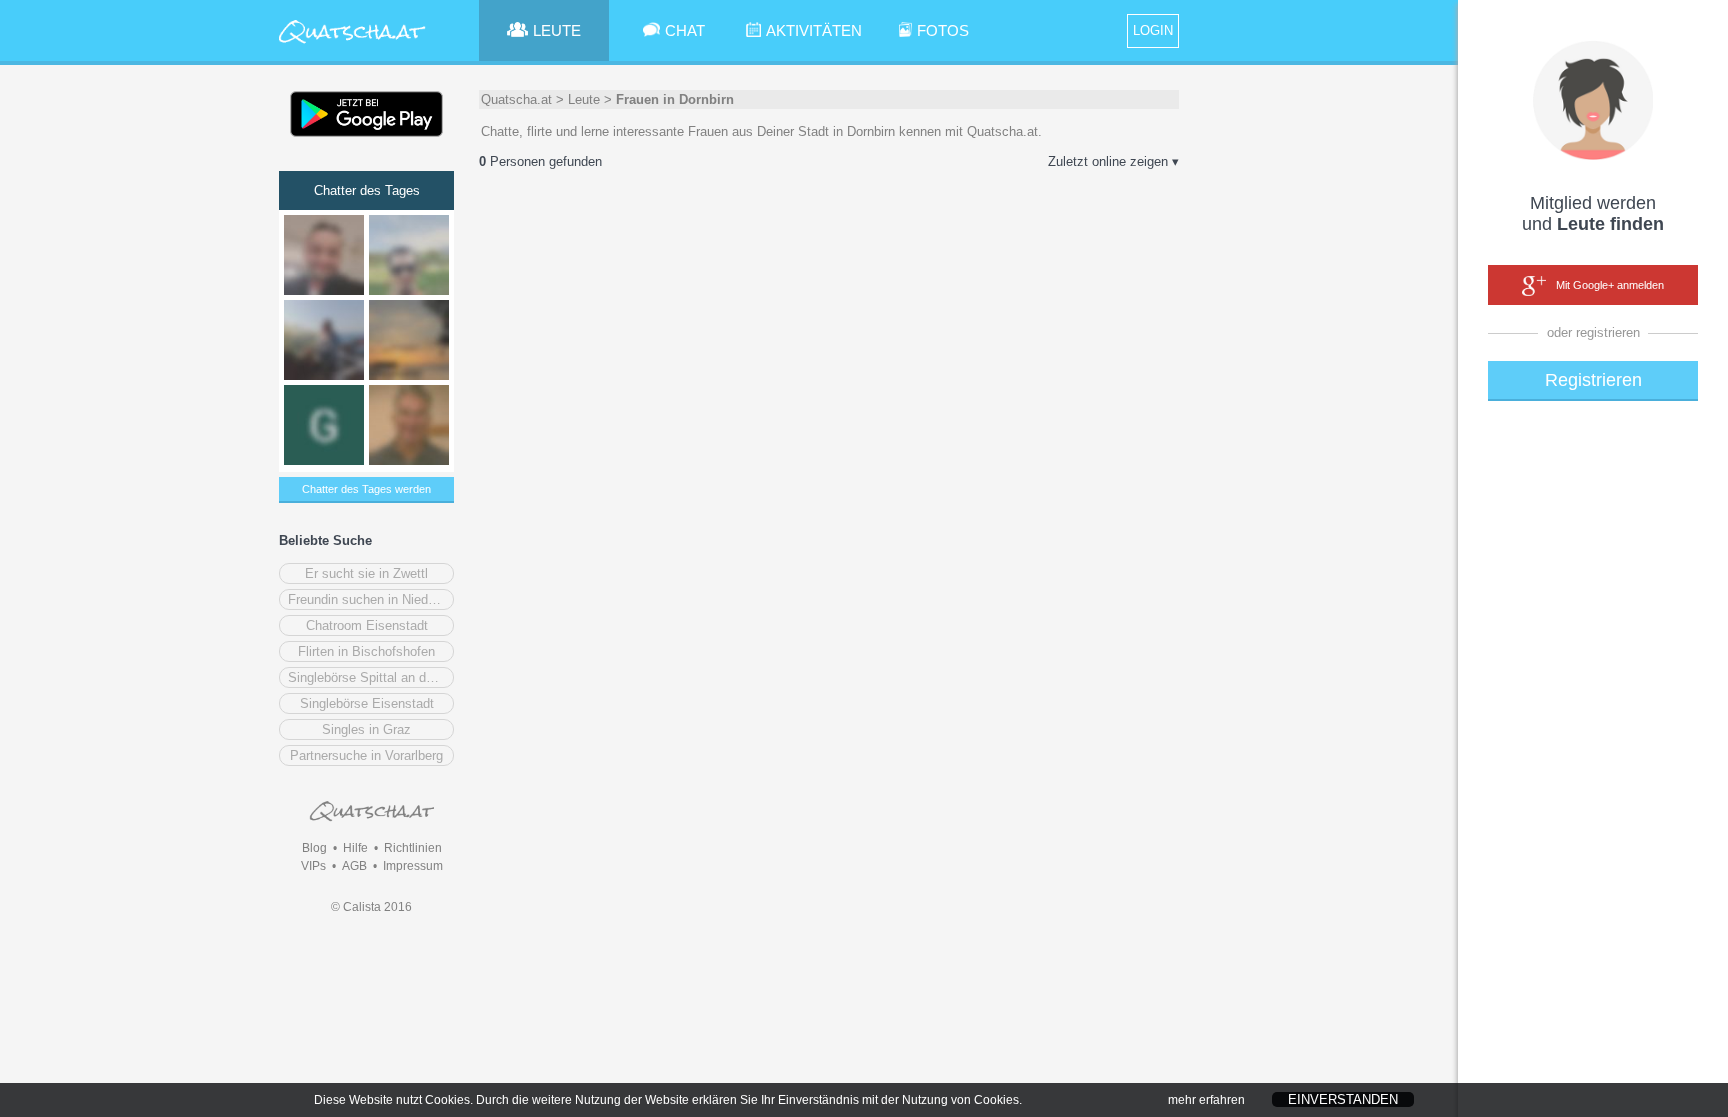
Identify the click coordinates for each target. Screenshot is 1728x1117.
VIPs (313, 866)
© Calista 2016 (371, 907)
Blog (314, 848)
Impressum (413, 866)
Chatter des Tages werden (366, 489)
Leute (584, 99)
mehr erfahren (1206, 1100)
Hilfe (355, 848)
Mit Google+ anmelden (1610, 285)
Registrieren (1593, 380)
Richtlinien (413, 848)
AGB (354, 866)
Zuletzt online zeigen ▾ (1113, 161)
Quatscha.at (516, 99)
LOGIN (1153, 30)
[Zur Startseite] (352, 44)
